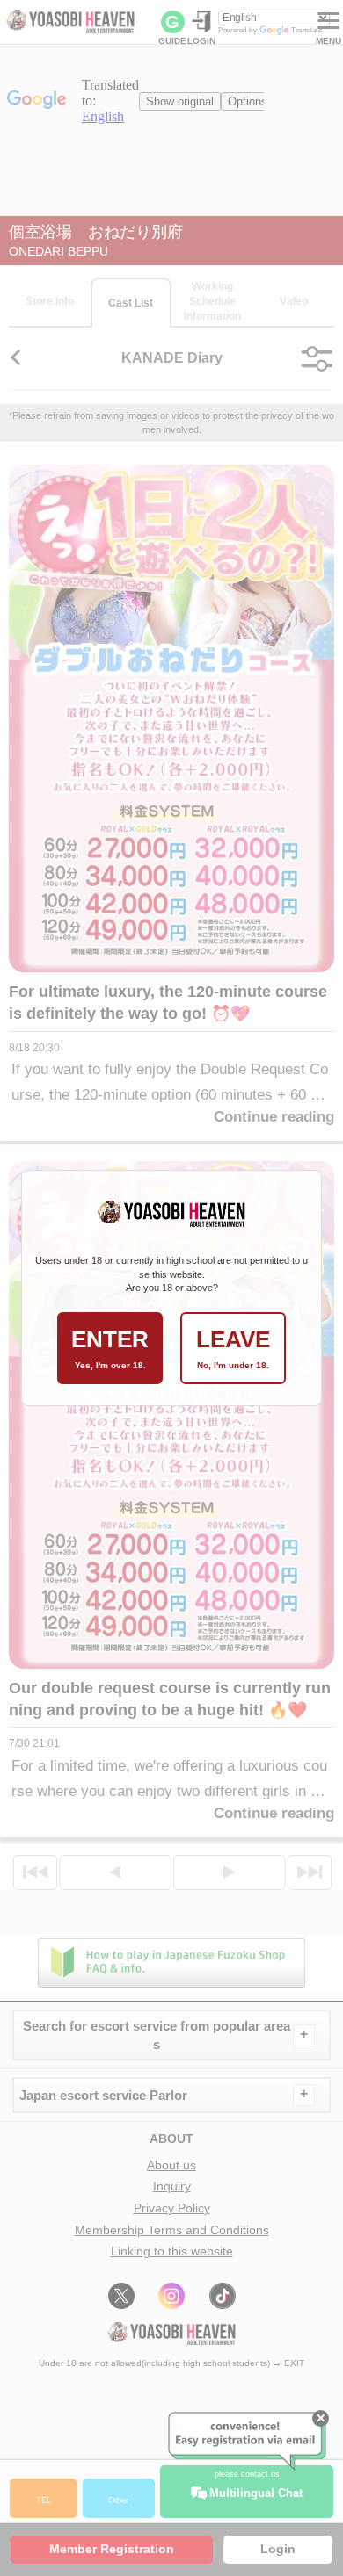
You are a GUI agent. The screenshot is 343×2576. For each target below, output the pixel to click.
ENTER (110, 1348)
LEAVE (233, 1348)
